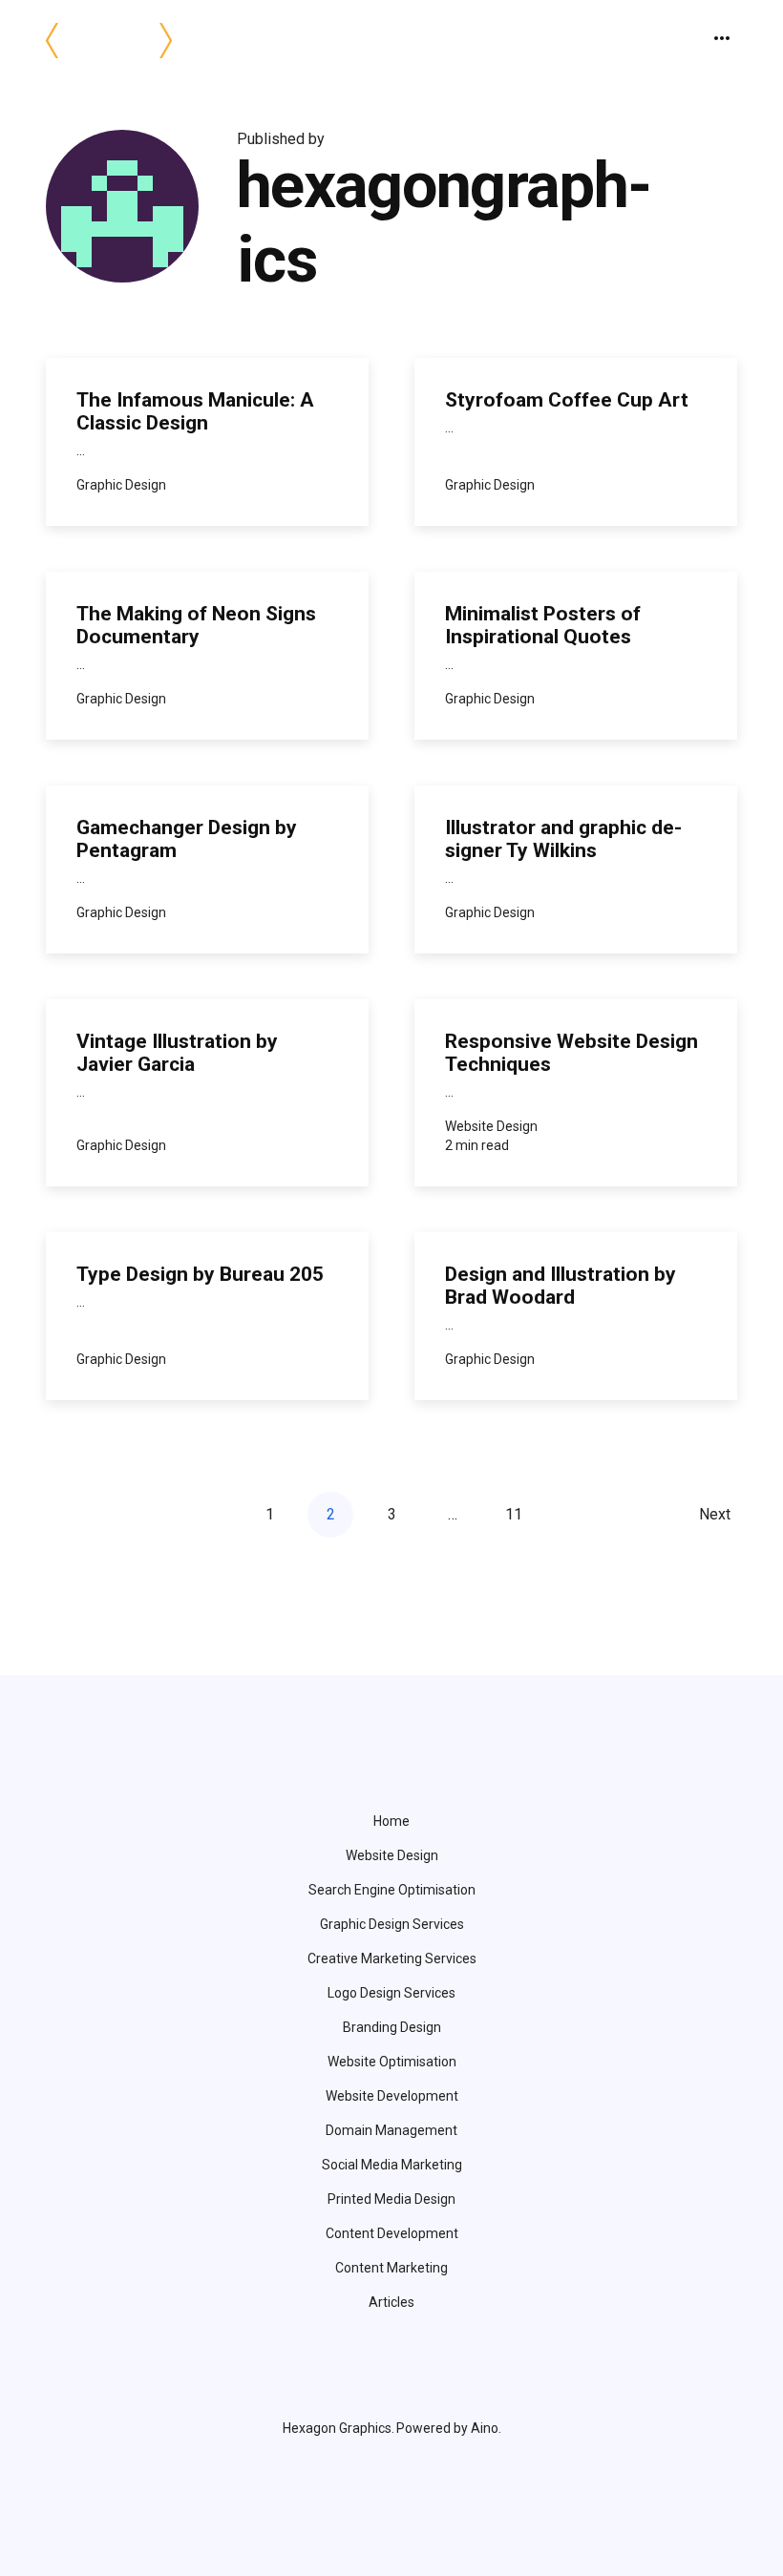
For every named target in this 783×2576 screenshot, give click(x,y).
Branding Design (392, 2027)
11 (514, 1514)
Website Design (392, 1855)
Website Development (392, 2096)
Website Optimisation (392, 2062)
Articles (391, 2302)
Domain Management (391, 2130)
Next (715, 1514)
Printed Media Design (391, 2199)
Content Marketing (391, 2268)
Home (391, 1821)
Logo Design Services (391, 1993)
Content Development (392, 2233)
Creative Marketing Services (392, 1958)
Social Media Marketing (392, 2165)
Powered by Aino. (449, 2428)
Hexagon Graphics (337, 2428)
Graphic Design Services (392, 1924)
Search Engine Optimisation (392, 1890)
